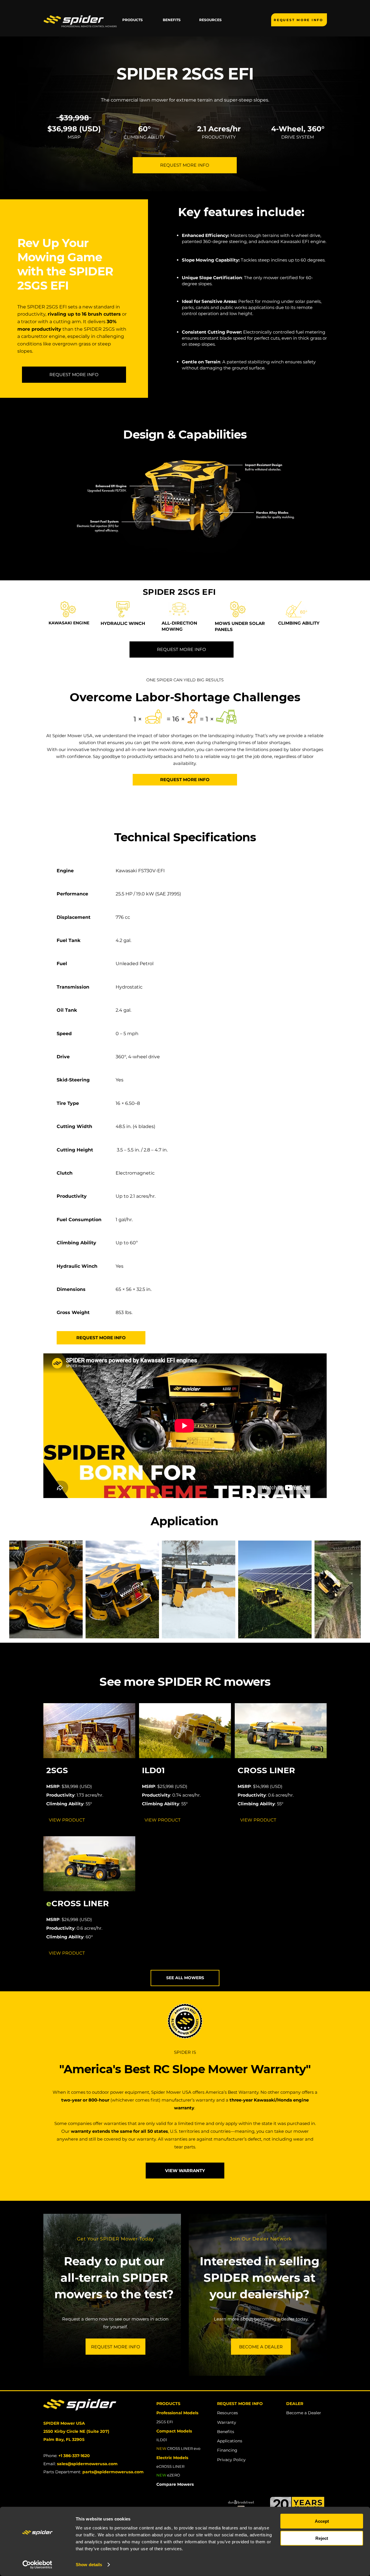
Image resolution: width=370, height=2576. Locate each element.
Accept (322, 2521)
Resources (227, 2413)
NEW (161, 2475)
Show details (89, 2565)
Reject (322, 2538)
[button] (133, 20)
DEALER (295, 2404)
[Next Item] (351, 1589)
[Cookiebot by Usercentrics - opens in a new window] (37, 2565)
